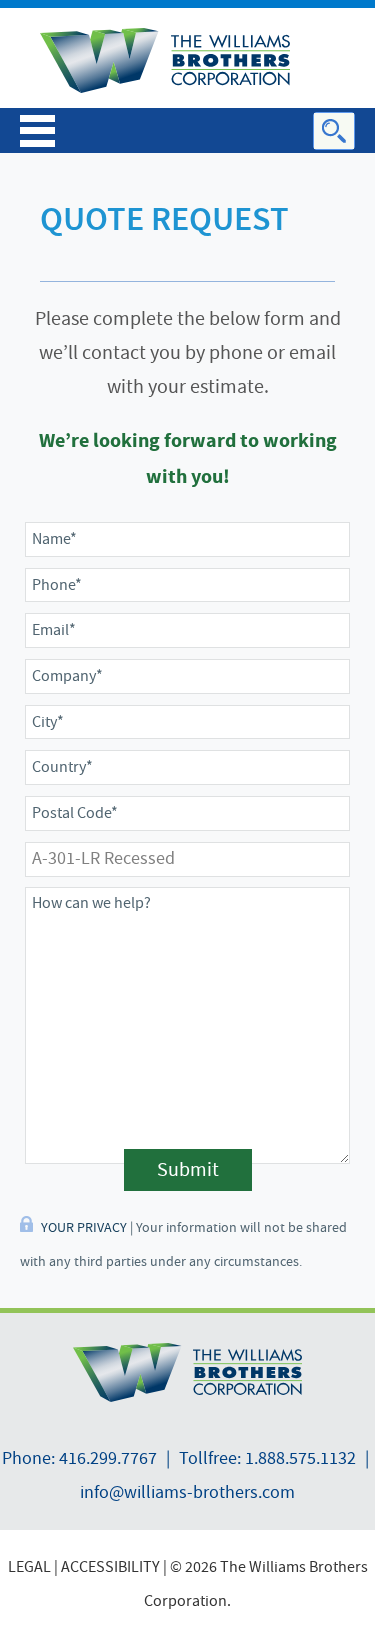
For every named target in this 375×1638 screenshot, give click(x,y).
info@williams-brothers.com (187, 1492)
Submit (188, 1169)
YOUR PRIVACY (84, 1227)
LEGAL (29, 1567)
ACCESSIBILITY (110, 1567)
